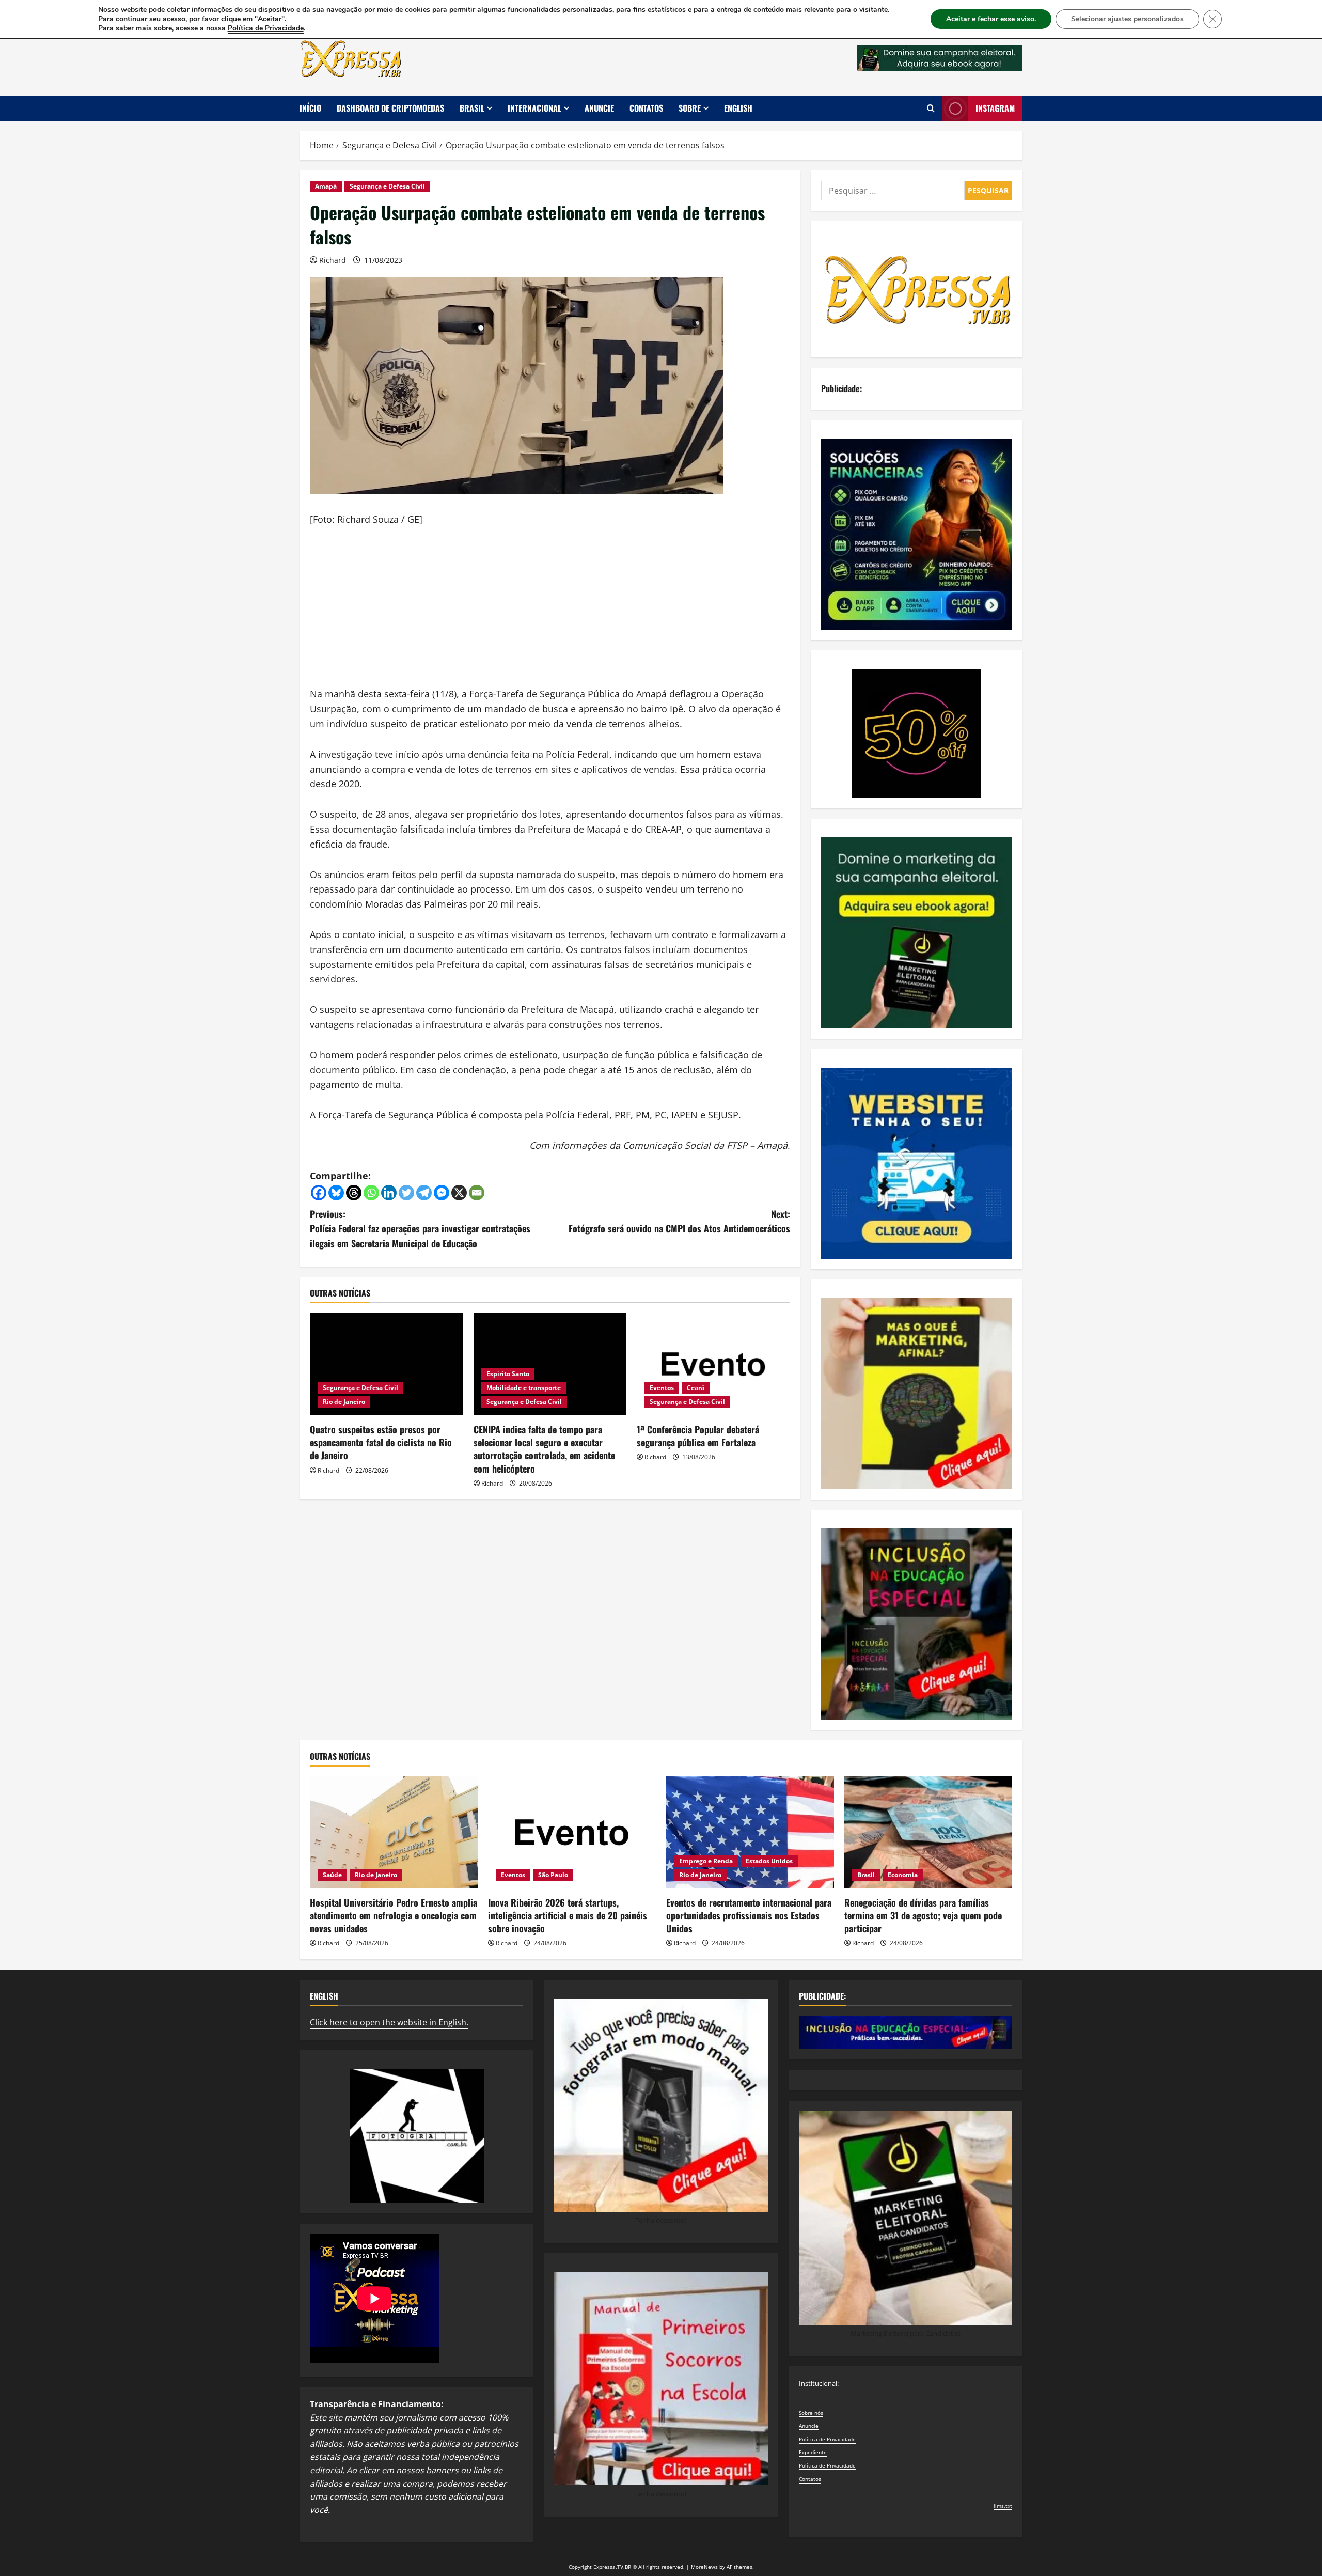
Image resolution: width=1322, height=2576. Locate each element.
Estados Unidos (769, 1861)
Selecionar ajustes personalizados (1127, 19)
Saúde (332, 1875)
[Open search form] (931, 108)
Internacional (534, 108)
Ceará (696, 1388)
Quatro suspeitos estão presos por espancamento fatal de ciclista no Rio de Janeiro (381, 1442)
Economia (903, 1875)
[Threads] (354, 1193)
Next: (679, 1221)
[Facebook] (319, 1193)
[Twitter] (406, 1193)
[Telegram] (424, 1193)
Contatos (646, 108)
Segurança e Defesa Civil (387, 186)
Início (310, 108)
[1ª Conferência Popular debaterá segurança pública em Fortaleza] (713, 1364)
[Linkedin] (389, 1193)
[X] (459, 1193)
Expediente (813, 2452)
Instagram (995, 108)
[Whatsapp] (371, 1193)
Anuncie (599, 108)
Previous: (420, 1229)
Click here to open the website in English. (389, 2022)
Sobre (690, 108)
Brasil (472, 108)
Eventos (662, 1388)
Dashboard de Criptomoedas (390, 108)
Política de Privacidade (827, 2439)
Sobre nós (811, 2413)
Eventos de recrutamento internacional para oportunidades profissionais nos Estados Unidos (749, 1915)
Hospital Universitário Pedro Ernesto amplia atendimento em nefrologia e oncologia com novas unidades (394, 1915)
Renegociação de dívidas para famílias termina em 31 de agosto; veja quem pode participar (923, 1915)
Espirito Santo (508, 1374)
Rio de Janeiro (344, 1402)
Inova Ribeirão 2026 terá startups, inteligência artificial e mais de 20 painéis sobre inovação (568, 1915)
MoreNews (704, 2567)
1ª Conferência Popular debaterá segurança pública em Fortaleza (698, 1436)
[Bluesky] (336, 1193)
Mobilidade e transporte (524, 1388)
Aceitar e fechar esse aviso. (991, 19)
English (738, 108)
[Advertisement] (550, 614)
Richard (333, 260)
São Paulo (553, 1875)
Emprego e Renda (706, 1861)
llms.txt (1003, 2506)
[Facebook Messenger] (442, 1193)
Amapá (326, 186)
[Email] (477, 1193)
